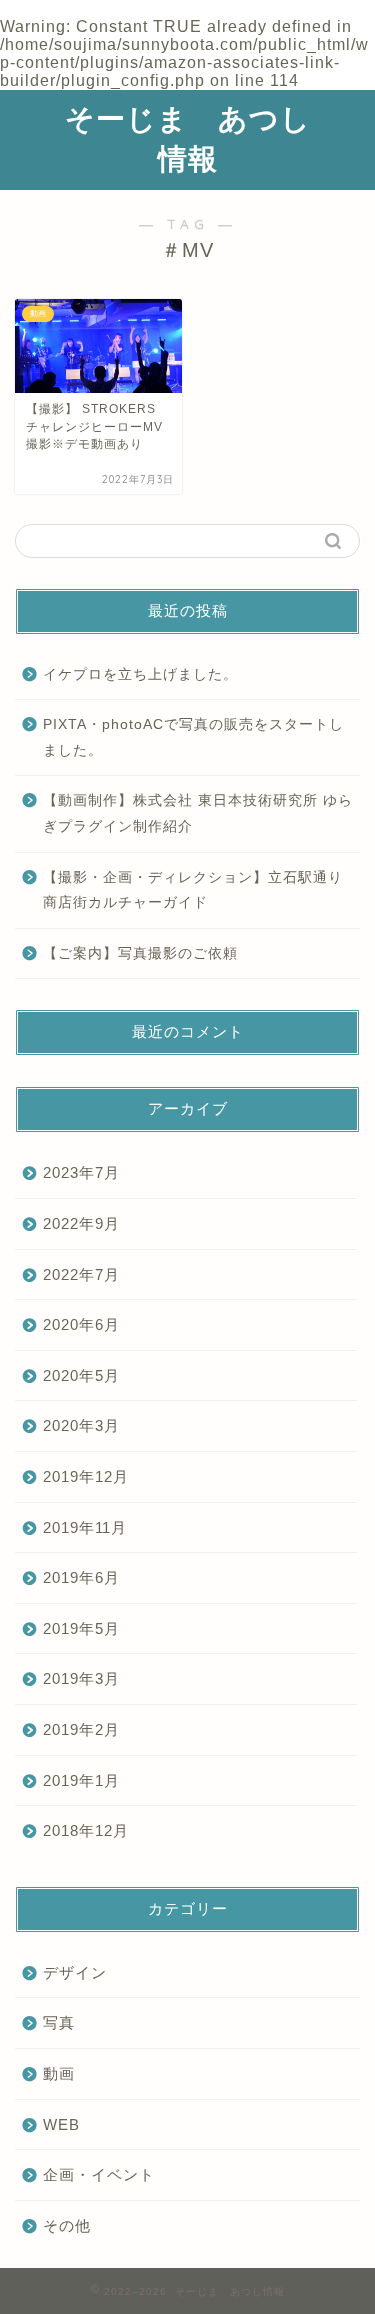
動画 (59, 2073)
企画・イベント (99, 2174)
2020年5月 (81, 1375)
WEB (61, 2124)
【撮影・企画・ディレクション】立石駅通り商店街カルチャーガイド (193, 890)
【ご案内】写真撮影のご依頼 (140, 953)
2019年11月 (85, 1527)
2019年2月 (81, 1729)
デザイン (75, 1972)
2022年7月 (81, 1274)
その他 (67, 2225)
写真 (59, 2022)
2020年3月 (81, 1425)
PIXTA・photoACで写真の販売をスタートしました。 (193, 737)
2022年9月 (81, 1223)
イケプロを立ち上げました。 (140, 674)
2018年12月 (86, 1830)
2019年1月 (81, 1780)
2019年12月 (86, 1476)
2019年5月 (81, 1628)
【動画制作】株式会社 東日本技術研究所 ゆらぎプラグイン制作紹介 (198, 813)
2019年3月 (81, 1678)
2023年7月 (81, 1172)
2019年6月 (81, 1577)
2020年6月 (81, 1324)
